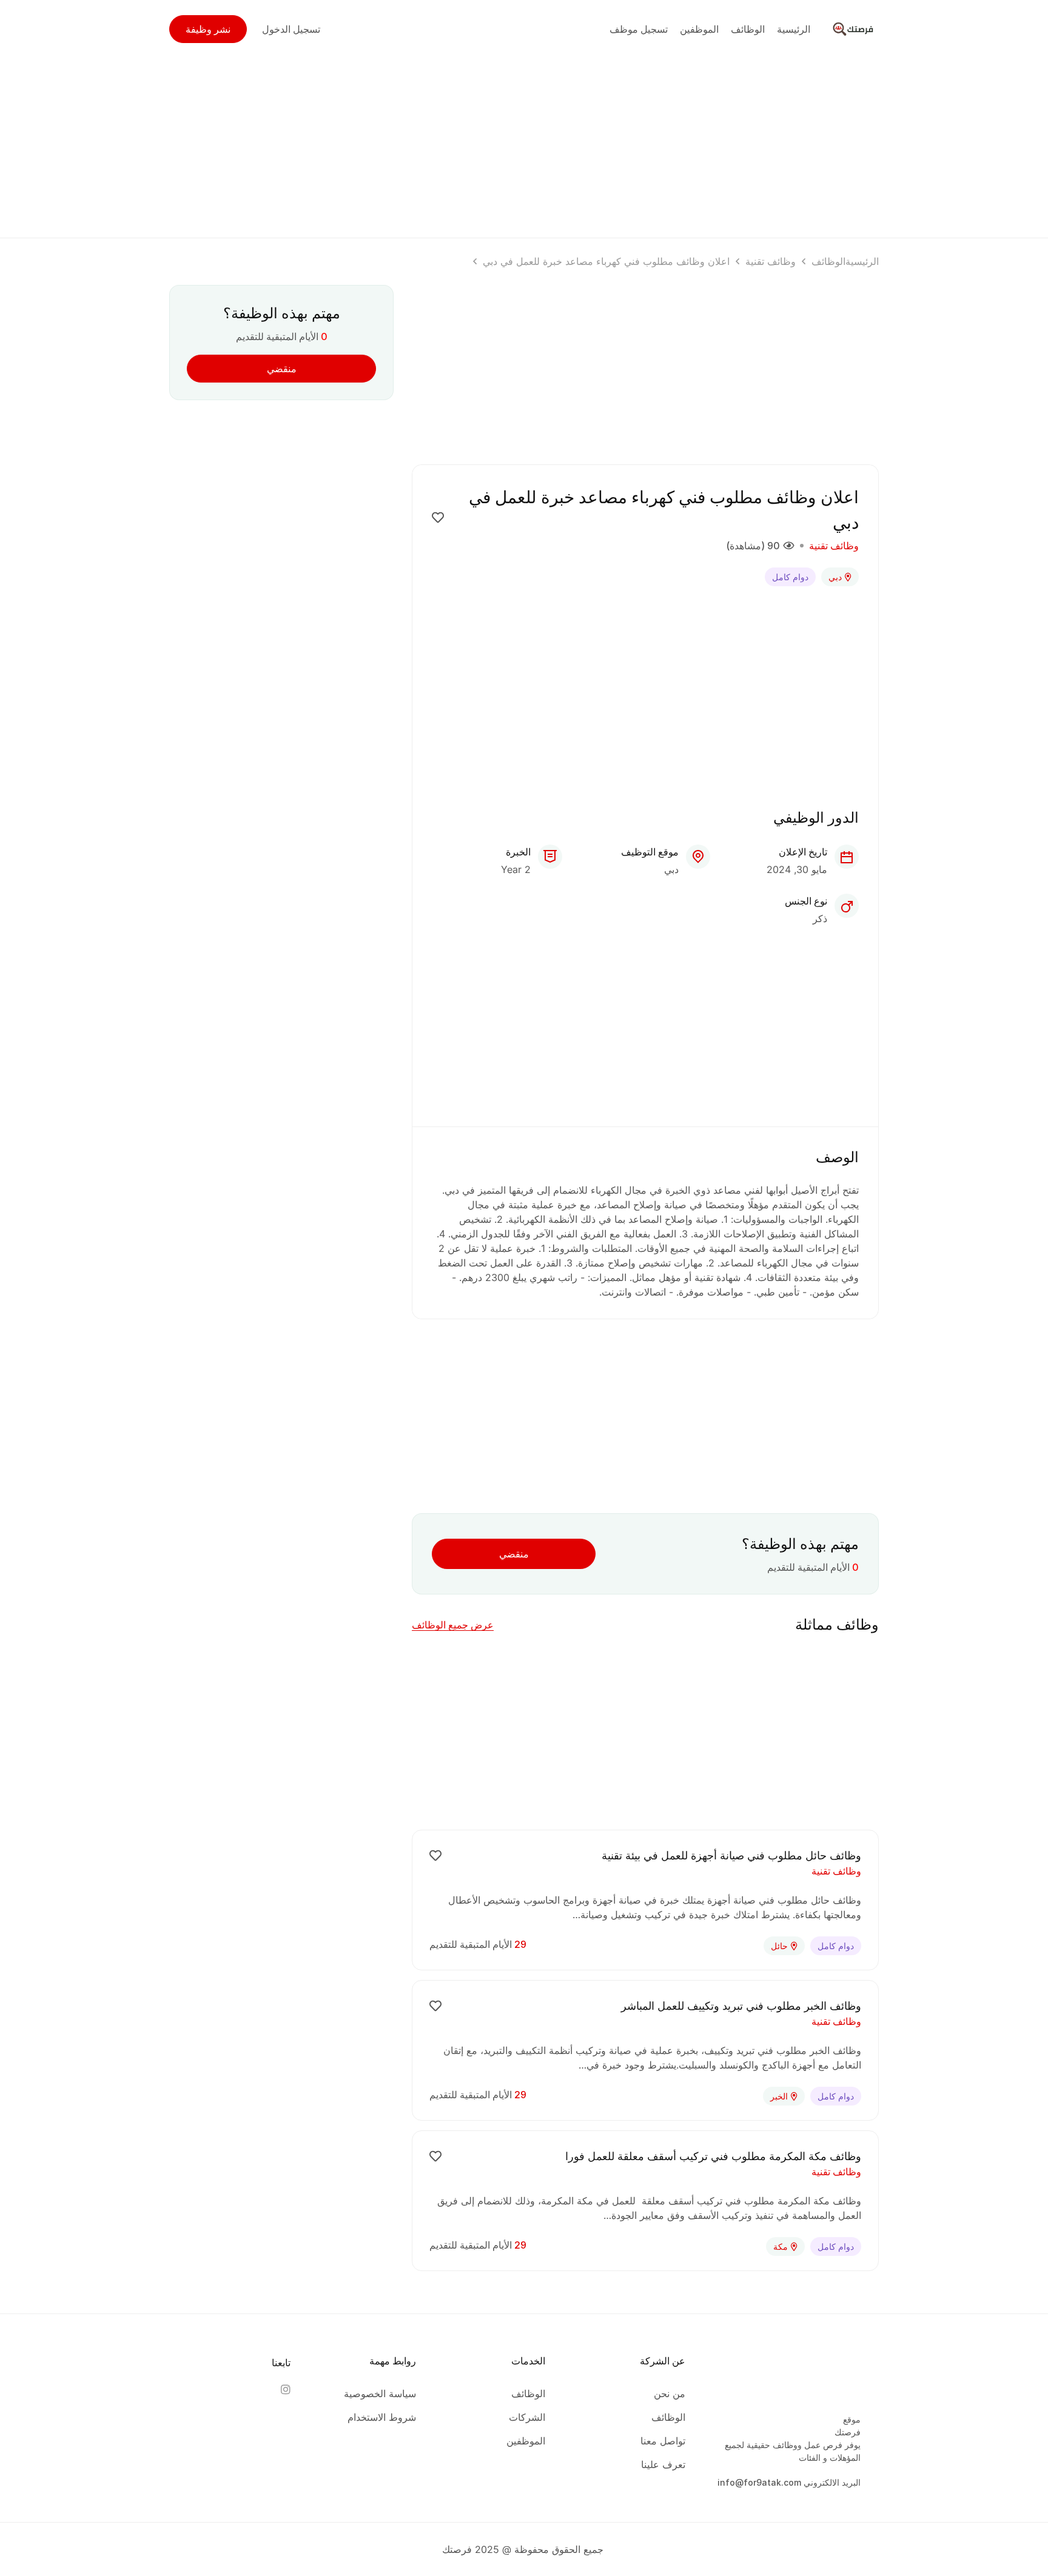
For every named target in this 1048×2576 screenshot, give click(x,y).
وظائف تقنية (771, 261)
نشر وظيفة (208, 29)
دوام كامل (790, 577)
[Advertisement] (524, 143)
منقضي (514, 1554)
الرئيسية (862, 261)
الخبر (779, 2096)
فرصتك (848, 2432)
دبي (835, 577)
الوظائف (828, 261)
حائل (779, 1946)
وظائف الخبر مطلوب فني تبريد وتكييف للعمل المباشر (741, 2006)
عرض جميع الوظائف (453, 1625)
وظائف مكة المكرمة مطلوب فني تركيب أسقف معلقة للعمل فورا (713, 2156)
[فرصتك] (855, 28)
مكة (781, 2246)
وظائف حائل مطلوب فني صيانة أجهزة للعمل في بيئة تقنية (731, 1855)
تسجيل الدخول (291, 29)
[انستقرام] (285, 2389)
